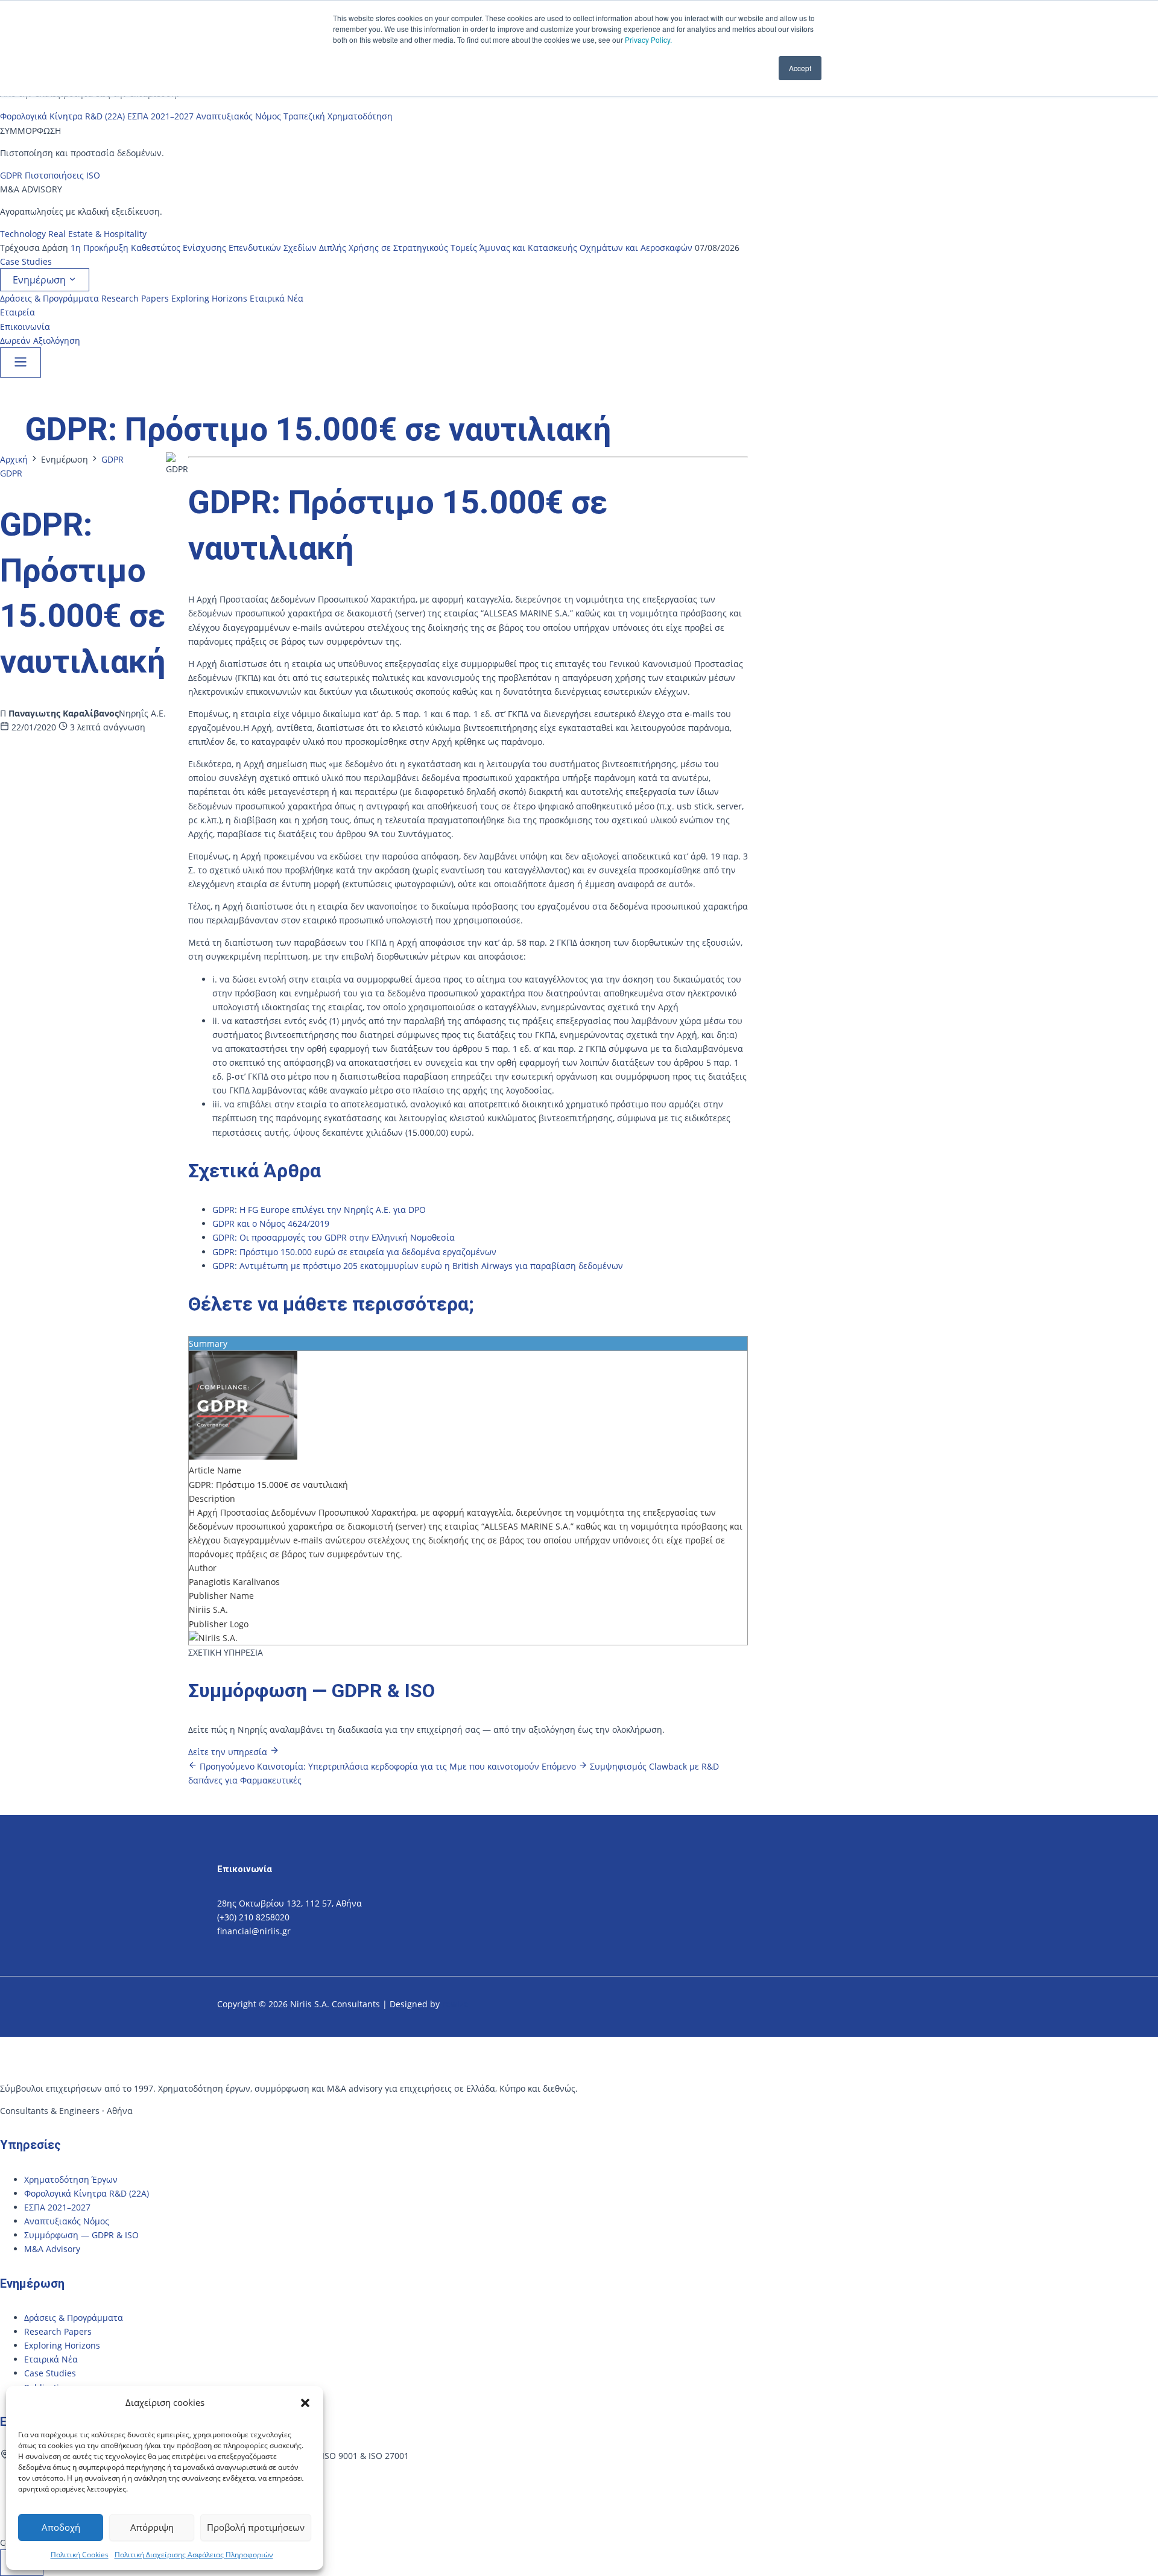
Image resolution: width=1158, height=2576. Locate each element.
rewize (457, 2004)
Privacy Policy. (648, 40)
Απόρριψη (152, 2527)
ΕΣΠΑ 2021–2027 (160, 116)
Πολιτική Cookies (80, 2555)
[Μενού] (21, 362)
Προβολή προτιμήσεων (256, 2527)
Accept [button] (800, 68)
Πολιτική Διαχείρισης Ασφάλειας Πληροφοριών (194, 2555)
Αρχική (14, 459)
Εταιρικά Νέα (277, 298)
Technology (23, 234)
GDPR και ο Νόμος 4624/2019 (271, 1223)
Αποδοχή (61, 2527)
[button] (305, 2403)
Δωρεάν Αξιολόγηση (40, 340)
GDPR (11, 175)
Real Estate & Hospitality (97, 234)
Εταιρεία (17, 312)
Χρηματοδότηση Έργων (71, 2179)
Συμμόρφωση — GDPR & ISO (81, 2235)
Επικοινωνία (25, 327)
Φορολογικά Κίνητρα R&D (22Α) (62, 116)
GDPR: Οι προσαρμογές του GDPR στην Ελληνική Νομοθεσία (334, 1237)
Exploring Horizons (209, 298)
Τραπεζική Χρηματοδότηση (338, 116)
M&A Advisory (52, 2249)
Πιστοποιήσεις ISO (62, 175)
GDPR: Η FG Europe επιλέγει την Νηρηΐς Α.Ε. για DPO (319, 1210)
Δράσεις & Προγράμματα (49, 298)
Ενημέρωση (40, 280)
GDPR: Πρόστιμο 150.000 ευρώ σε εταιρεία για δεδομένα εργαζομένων (354, 1252)
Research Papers (135, 298)
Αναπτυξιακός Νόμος (239, 116)
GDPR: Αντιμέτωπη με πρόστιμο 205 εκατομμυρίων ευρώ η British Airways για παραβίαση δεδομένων (418, 1266)
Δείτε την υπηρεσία (229, 1752)
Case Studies (26, 261)
